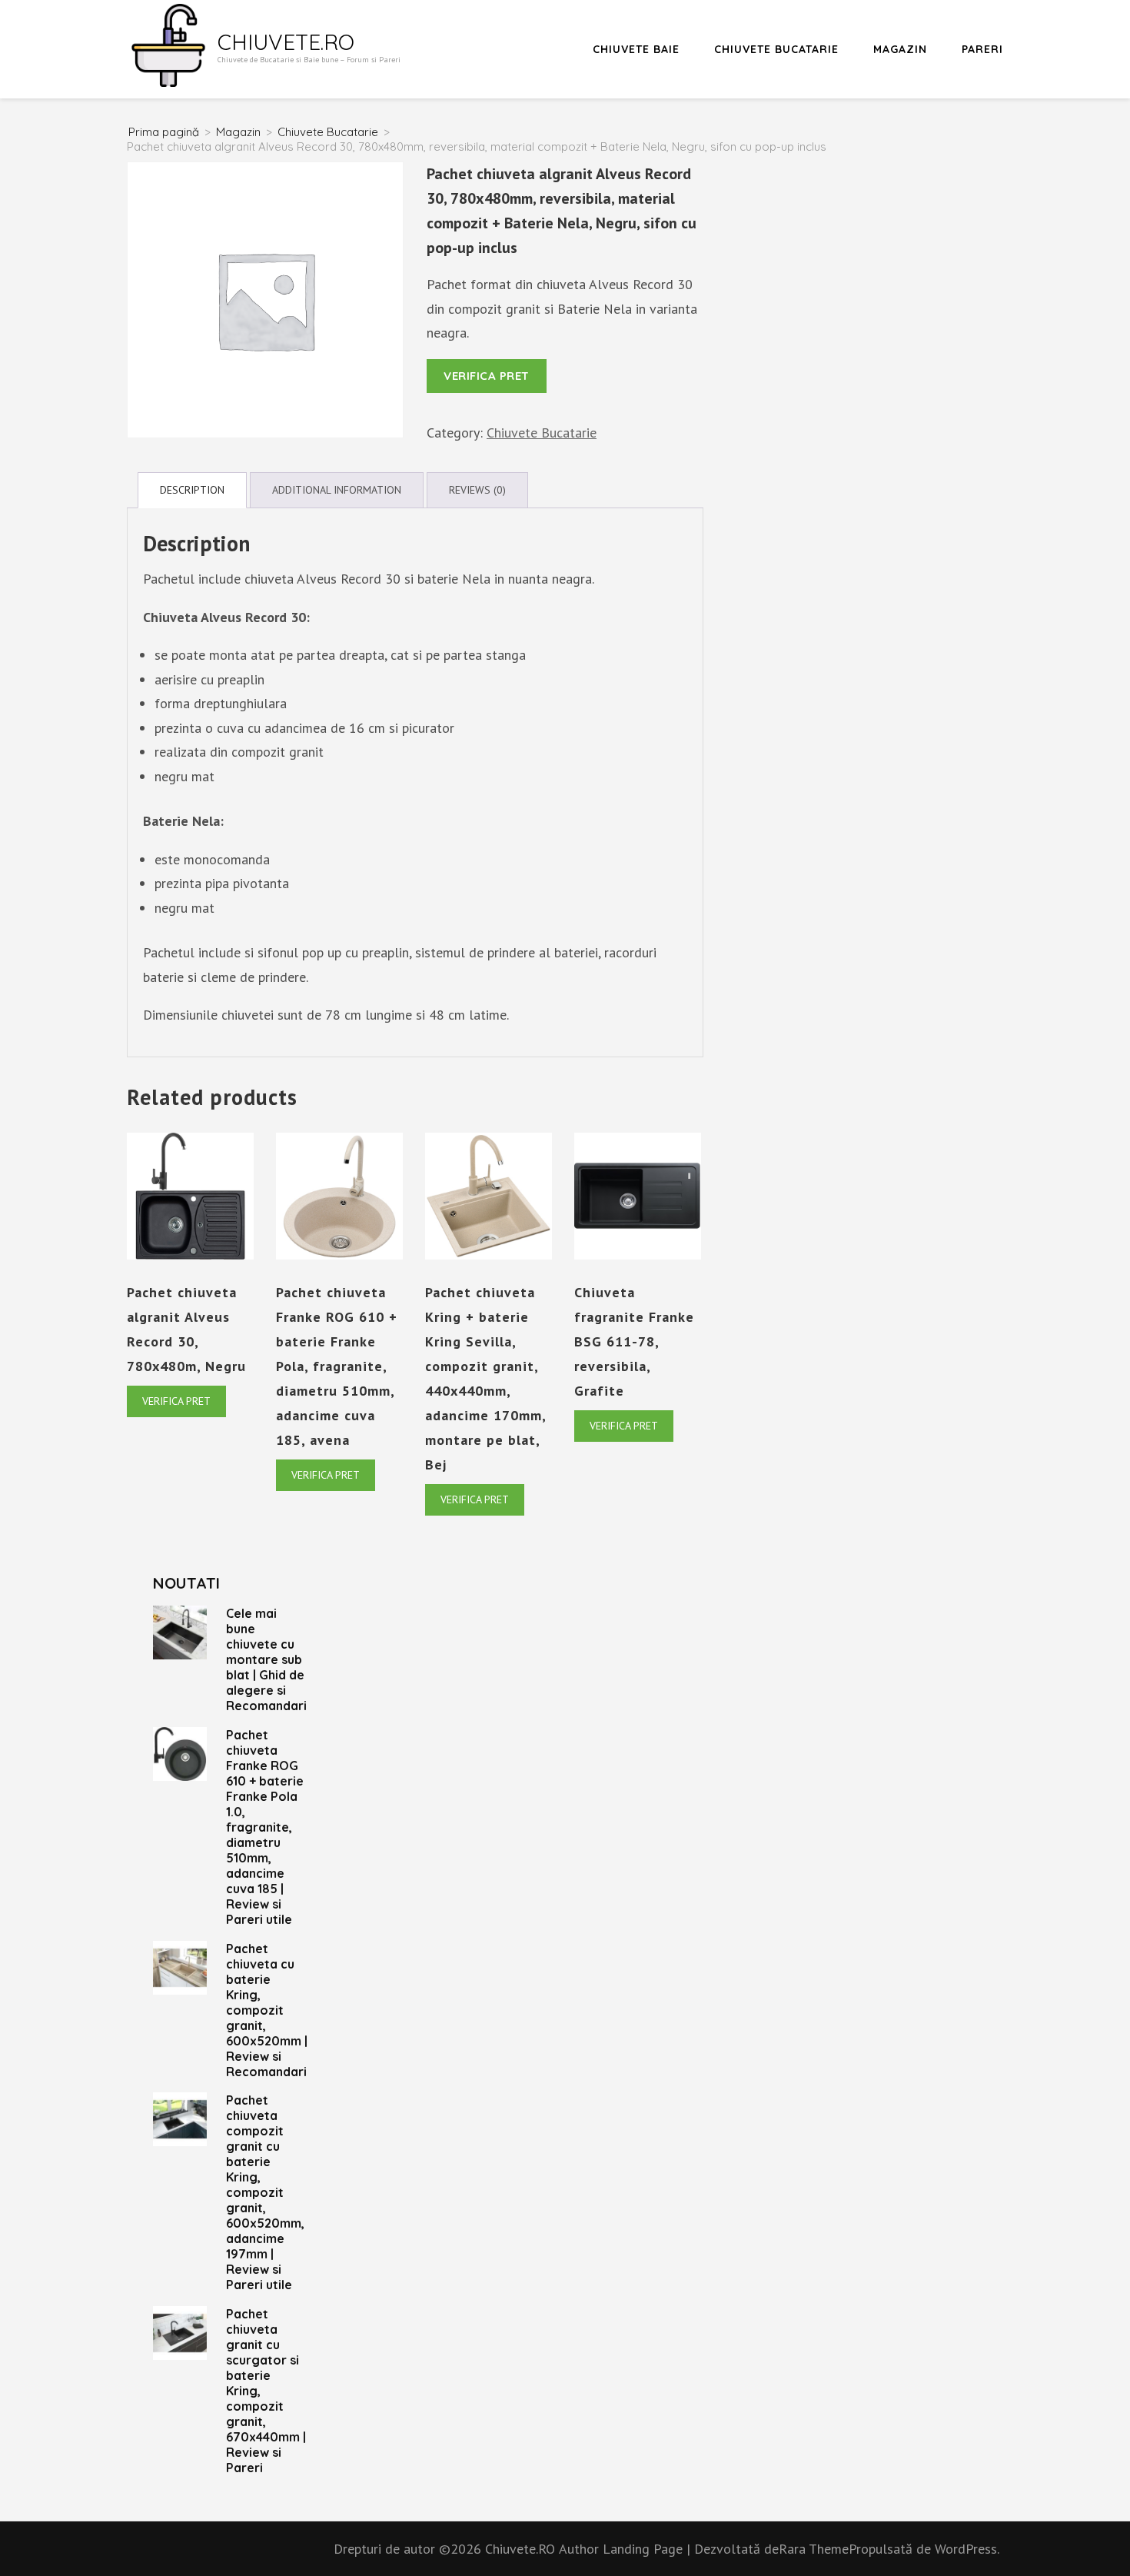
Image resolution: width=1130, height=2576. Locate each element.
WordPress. (967, 2549)
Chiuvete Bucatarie (776, 49)
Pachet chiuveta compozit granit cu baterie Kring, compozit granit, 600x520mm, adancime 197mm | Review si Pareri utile (265, 2192)
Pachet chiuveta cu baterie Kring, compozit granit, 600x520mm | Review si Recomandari (267, 2010)
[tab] (192, 490)
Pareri (982, 49)
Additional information (337, 490)
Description (192, 490)
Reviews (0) (477, 490)
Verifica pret (487, 376)
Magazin (900, 49)
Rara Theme (814, 2549)
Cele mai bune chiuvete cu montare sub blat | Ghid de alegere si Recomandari (266, 1659)
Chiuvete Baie (636, 49)
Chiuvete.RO (286, 42)
